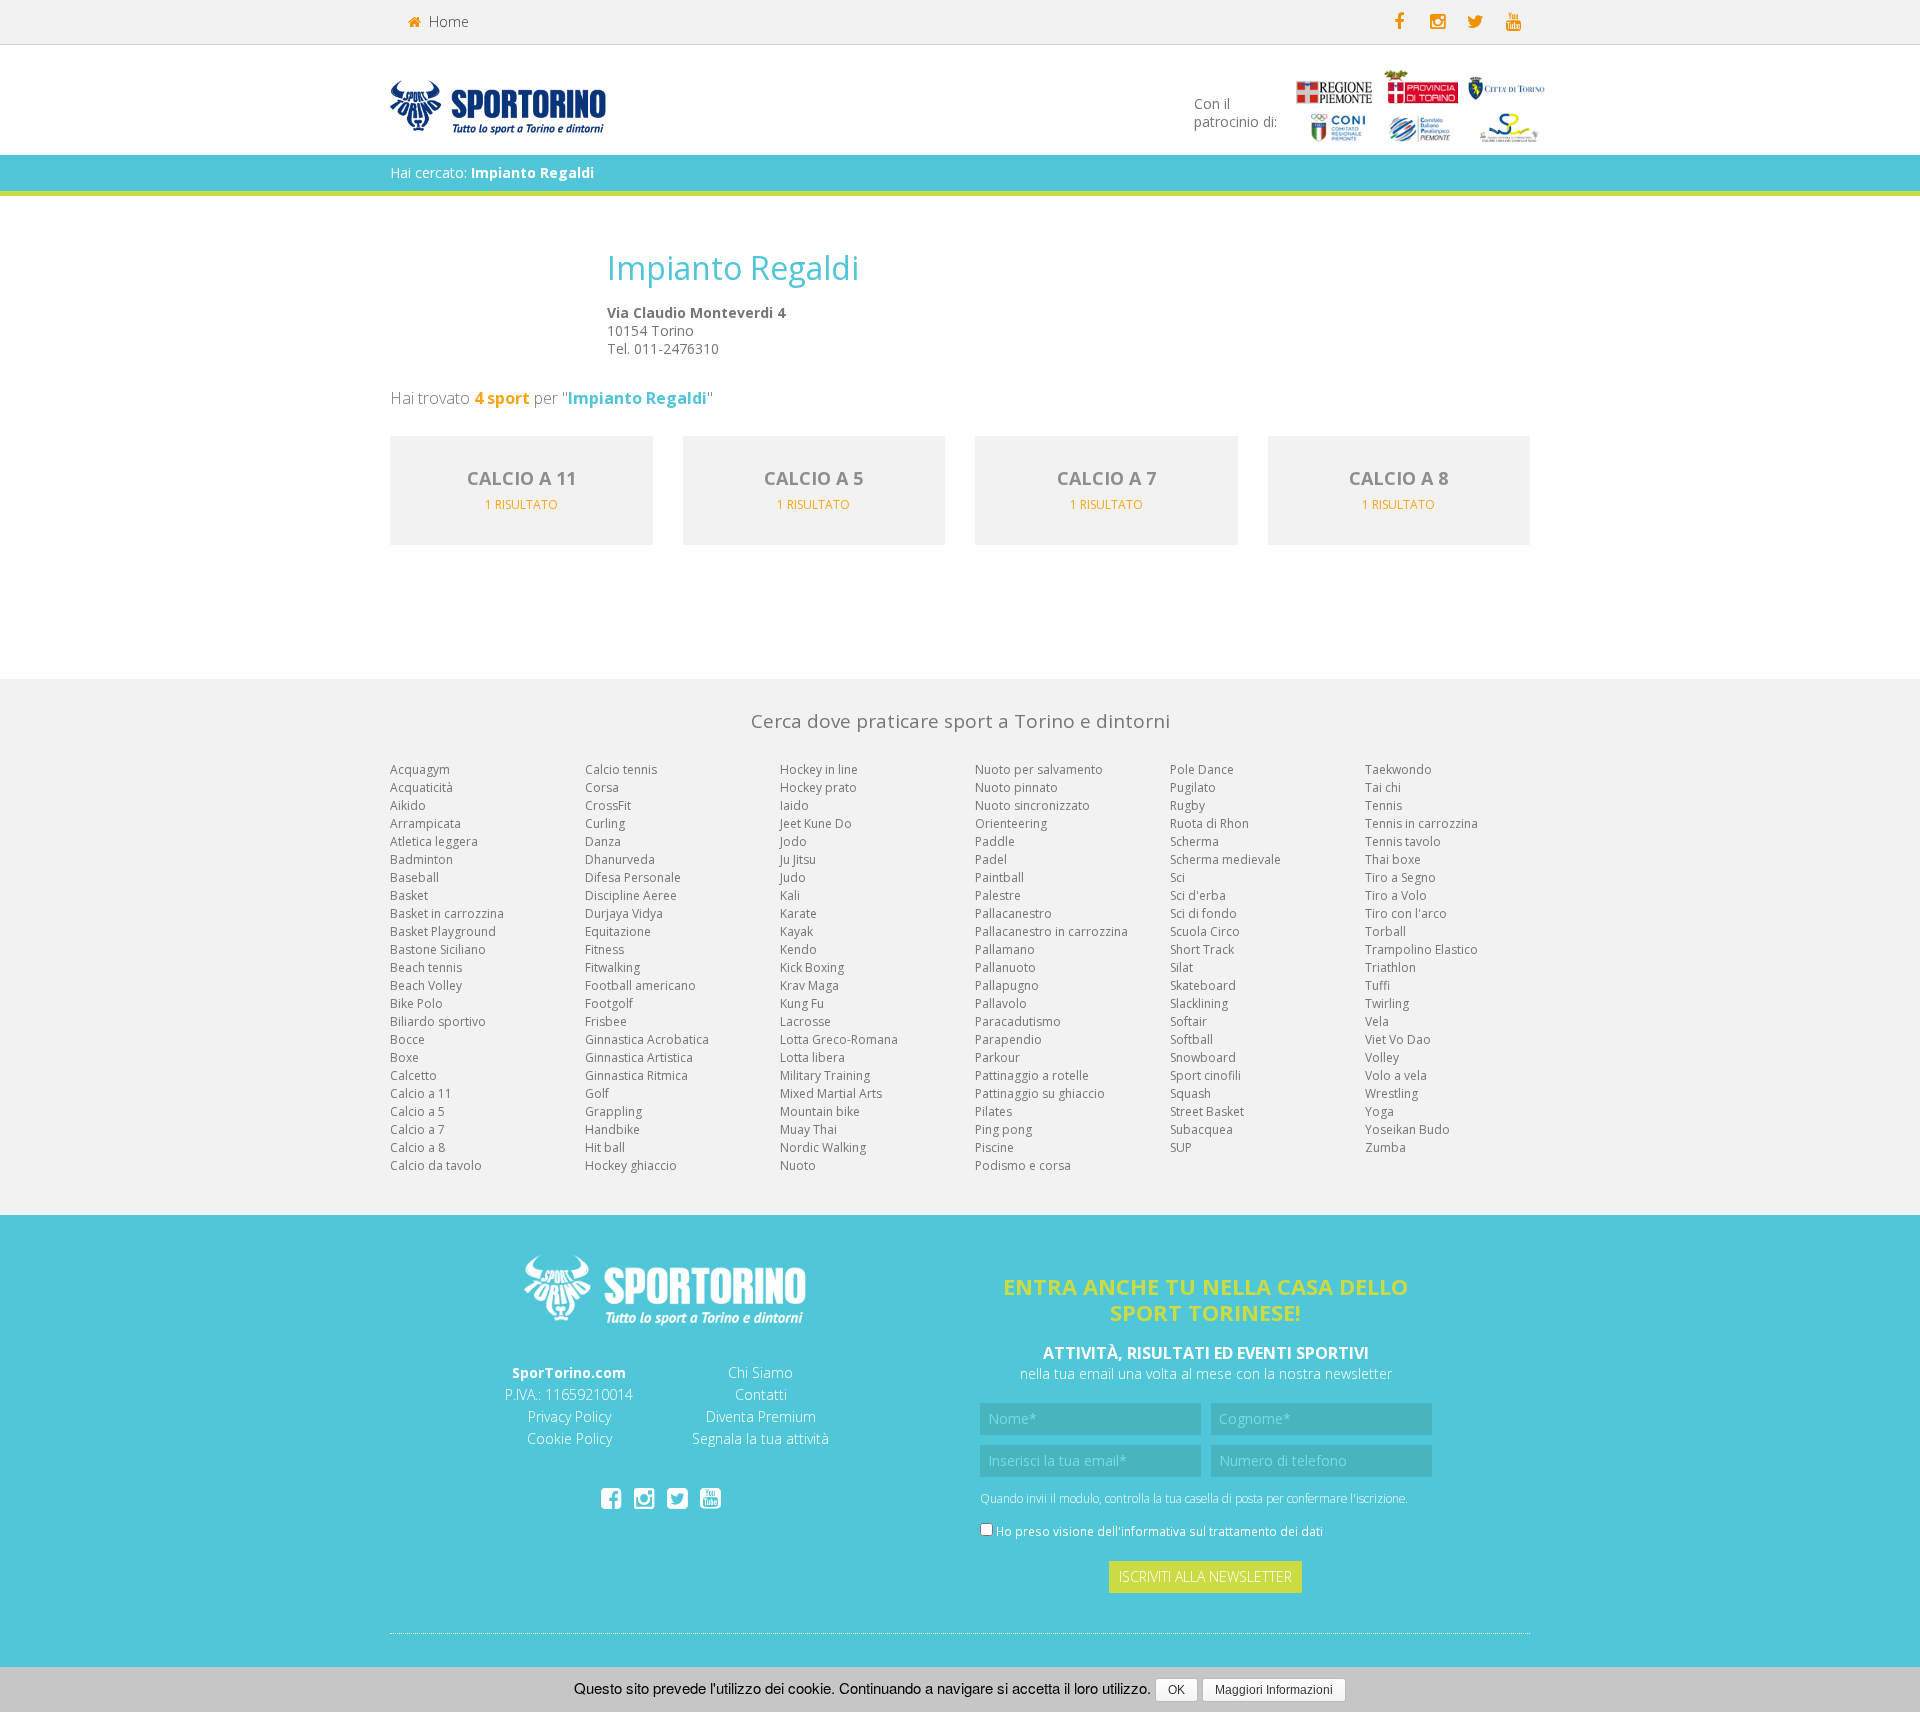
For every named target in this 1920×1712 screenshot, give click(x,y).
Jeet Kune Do (816, 823)
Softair (1188, 1021)
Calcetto (413, 1075)
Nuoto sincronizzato (1032, 805)
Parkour (997, 1057)
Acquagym (420, 769)
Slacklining (1199, 1003)
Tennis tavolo (1403, 841)
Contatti (761, 1394)
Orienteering (1011, 823)
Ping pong (1003, 1129)
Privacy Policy (569, 1416)
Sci (1177, 877)
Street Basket (1207, 1111)
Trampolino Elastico (1421, 949)
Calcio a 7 (417, 1129)
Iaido (794, 805)
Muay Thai (808, 1129)
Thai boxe (1393, 859)
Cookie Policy (569, 1438)
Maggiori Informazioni (1274, 1690)
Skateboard (1203, 985)
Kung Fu (802, 1003)
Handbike (612, 1129)
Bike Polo (416, 1003)
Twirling (1387, 1003)
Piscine (994, 1147)
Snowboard (1203, 1057)
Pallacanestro (1013, 913)
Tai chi (1383, 787)
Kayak (796, 931)
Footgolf (609, 1003)
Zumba (1385, 1147)
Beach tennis (426, 967)
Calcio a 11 (421, 1093)
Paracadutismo (1018, 1021)
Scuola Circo (1205, 931)
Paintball (999, 877)
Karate (798, 913)
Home (447, 21)
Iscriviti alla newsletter (1205, 1576)
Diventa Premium (761, 1416)
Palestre (998, 895)
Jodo (793, 841)
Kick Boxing (812, 967)
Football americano (640, 985)
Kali (790, 895)
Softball (1191, 1039)
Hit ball (605, 1147)
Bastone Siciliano (438, 949)
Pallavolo (1001, 1003)
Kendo (798, 949)
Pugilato (1193, 787)
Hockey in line (819, 769)
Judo (793, 877)
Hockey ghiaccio (631, 1165)
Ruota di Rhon (1209, 823)
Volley (1382, 1057)
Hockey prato (818, 787)
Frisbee (606, 1021)
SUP (1181, 1147)
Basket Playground (443, 931)
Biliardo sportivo (438, 1021)
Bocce (407, 1039)
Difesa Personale (633, 877)
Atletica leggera (434, 841)
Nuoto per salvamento (1039, 769)
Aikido (408, 805)
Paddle (995, 841)
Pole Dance (1202, 769)
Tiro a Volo (1396, 895)
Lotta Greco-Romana (839, 1039)
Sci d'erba (1198, 895)
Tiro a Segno (1400, 877)
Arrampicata (425, 823)
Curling (605, 823)
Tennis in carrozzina (1421, 823)
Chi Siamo (760, 1372)
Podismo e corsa (1023, 1165)
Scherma (1194, 841)
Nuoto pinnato (1016, 787)
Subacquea (1201, 1129)
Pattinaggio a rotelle (1032, 1075)
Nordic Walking (823, 1147)
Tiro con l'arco (1406, 913)
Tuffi (1377, 985)
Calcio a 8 (417, 1147)
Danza (603, 841)
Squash (1190, 1093)
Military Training (825, 1075)
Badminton (421, 859)
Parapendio (1008, 1039)
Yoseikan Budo (1407, 1129)
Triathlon (1390, 967)
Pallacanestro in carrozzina (1051, 931)
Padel (991, 859)
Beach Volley (426, 985)
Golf (597, 1093)
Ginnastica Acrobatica (647, 1039)
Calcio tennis (621, 769)
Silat (1181, 967)
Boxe (404, 1057)
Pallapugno (1007, 985)
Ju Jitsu (798, 859)
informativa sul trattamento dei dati (1222, 1531)
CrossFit (608, 805)
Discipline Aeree (631, 895)
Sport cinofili (1205, 1075)
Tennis (1383, 805)
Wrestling (1391, 1093)
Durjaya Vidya (624, 913)
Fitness (604, 949)
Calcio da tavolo (436, 1165)
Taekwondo (1398, 769)
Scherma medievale (1225, 859)
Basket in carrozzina (447, 913)
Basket (409, 895)
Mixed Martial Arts (831, 1093)
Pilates (993, 1111)
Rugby (1187, 805)
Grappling (613, 1111)
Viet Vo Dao (1398, 1039)
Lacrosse (805, 1021)
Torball (1385, 931)
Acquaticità (421, 787)
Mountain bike (820, 1111)
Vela (1377, 1021)
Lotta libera (812, 1057)
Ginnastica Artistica (639, 1057)
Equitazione (618, 931)
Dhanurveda (620, 859)
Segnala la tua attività (760, 1438)
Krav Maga (809, 985)
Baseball (414, 877)
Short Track (1202, 949)
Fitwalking (612, 967)
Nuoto (798, 1165)
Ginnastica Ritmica (636, 1075)
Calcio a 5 (417, 1111)
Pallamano (1005, 949)
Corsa (602, 787)
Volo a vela (1396, 1075)
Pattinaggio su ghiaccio (1040, 1093)
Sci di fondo (1203, 913)
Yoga (1379, 1111)
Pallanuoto (1005, 967)
